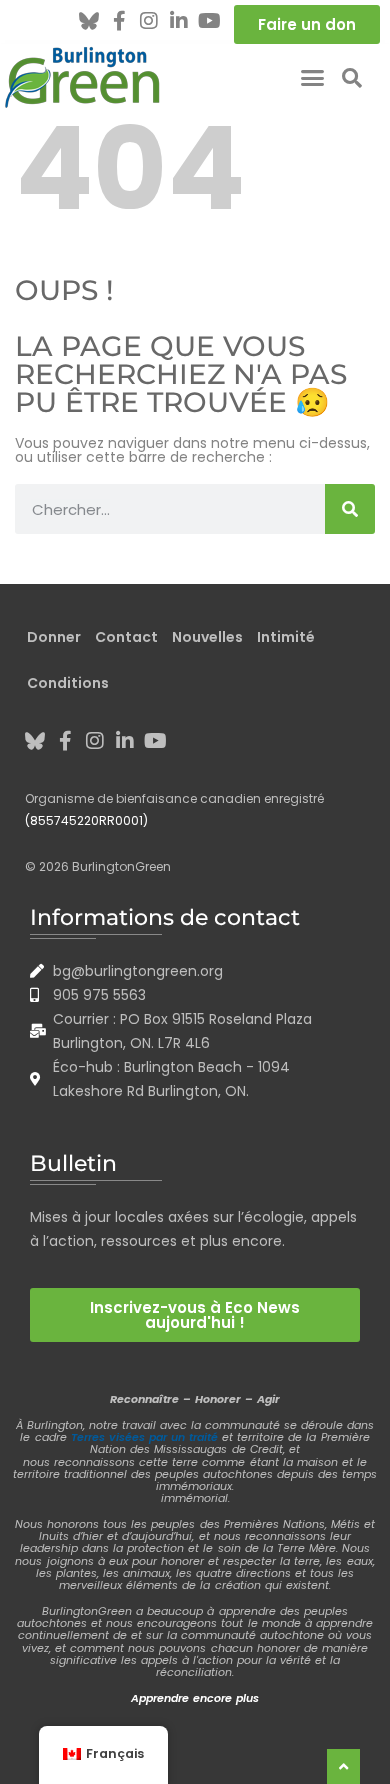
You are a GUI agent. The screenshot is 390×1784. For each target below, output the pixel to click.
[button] (313, 78)
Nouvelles (207, 637)
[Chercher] (350, 509)
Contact (126, 637)
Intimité (286, 637)
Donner (54, 637)
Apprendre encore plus (195, 1698)
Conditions (68, 683)
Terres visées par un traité (144, 1437)
